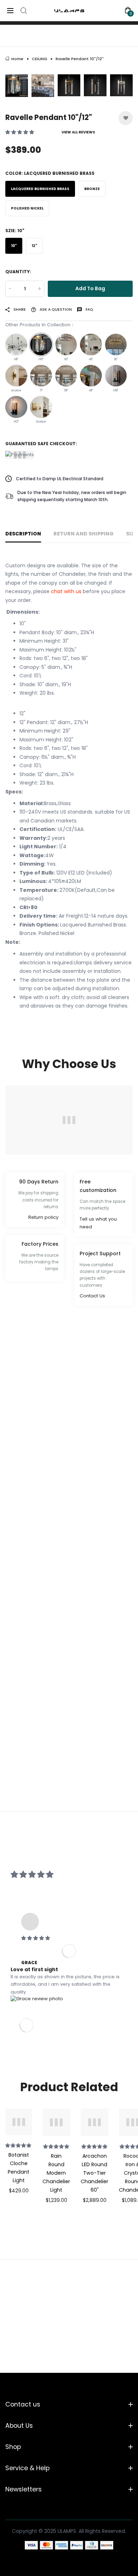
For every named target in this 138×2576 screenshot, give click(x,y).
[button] (20, 132)
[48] (91, 345)
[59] (66, 376)
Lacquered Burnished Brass (40, 189)
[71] (41, 376)
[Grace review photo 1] (37, 1999)
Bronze (92, 189)
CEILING (39, 59)
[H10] (41, 345)
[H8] (16, 345)
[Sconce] (16, 376)
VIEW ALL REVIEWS (78, 132)
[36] (116, 345)
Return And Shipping (84, 534)
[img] (69, 1938)
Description (23, 534)
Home (17, 59)
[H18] (116, 376)
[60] (66, 345)
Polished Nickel (27, 208)
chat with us (66, 591)
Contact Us (92, 1296)
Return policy (43, 1217)
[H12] (16, 407)
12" (34, 246)
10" (14, 246)
